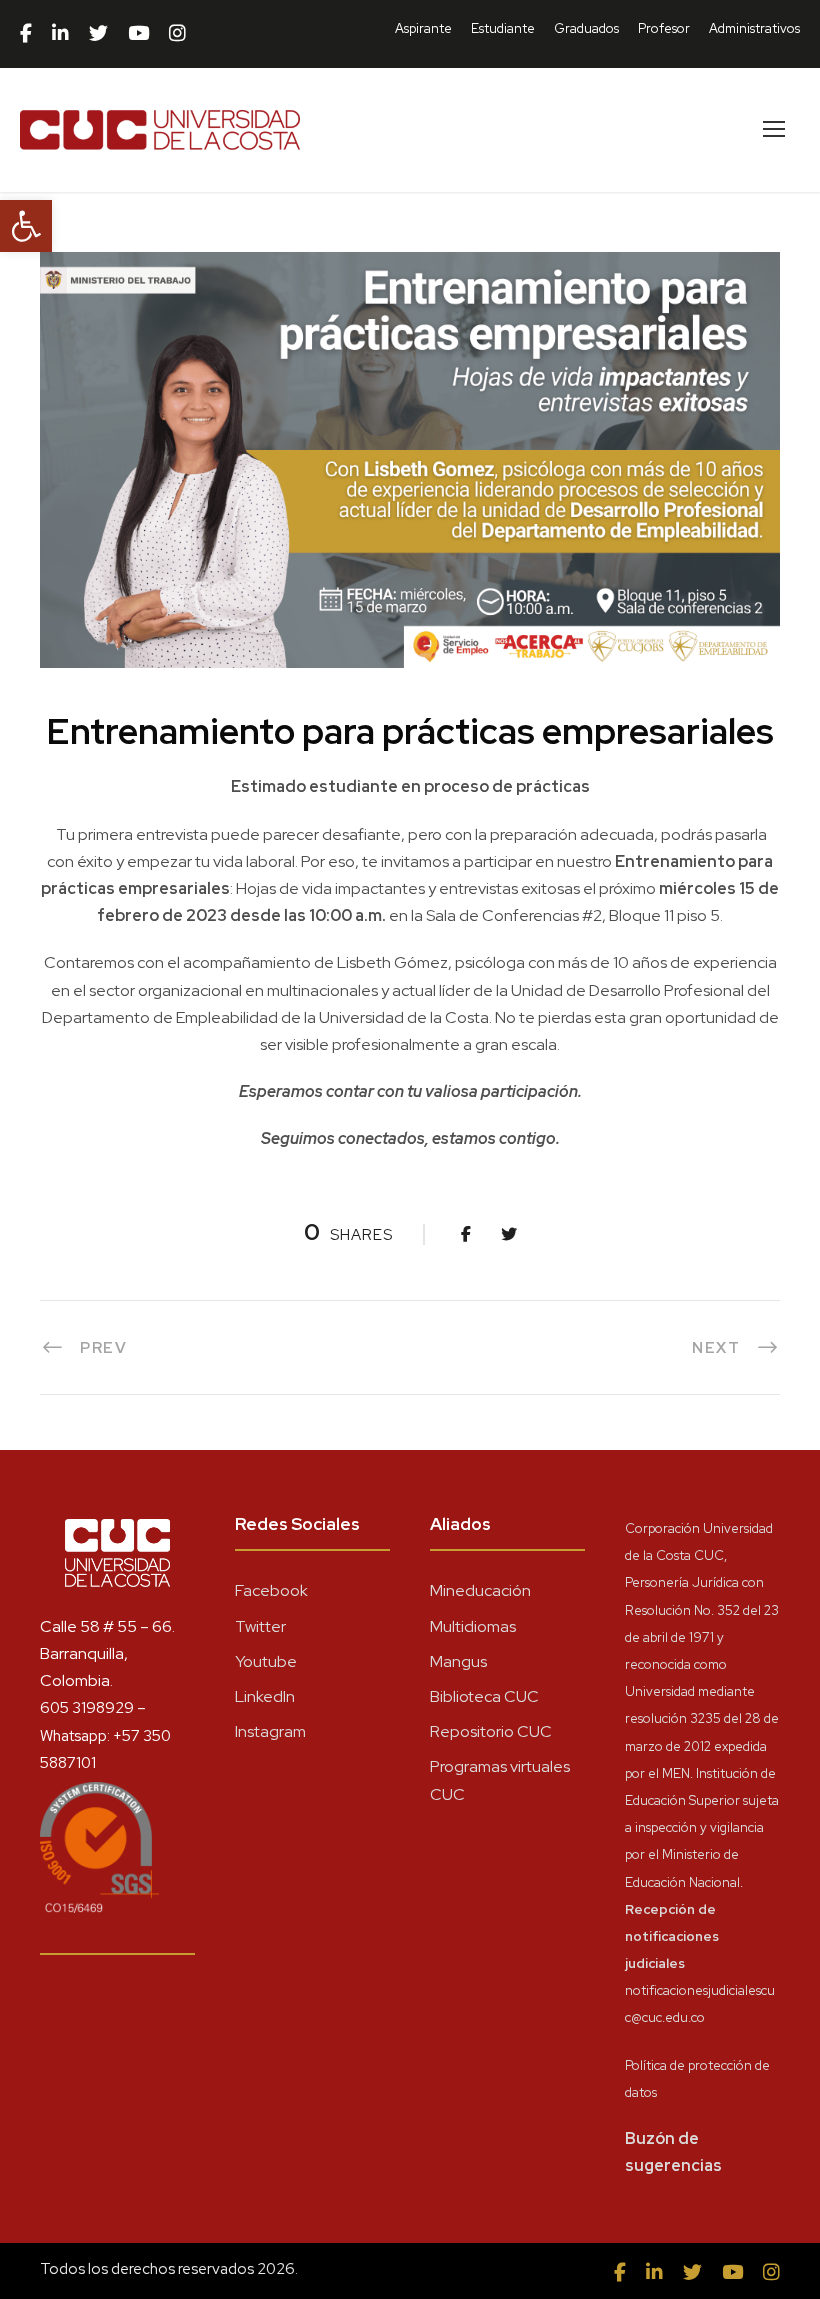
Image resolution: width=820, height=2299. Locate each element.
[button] (26, 226)
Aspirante (423, 28)
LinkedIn (265, 1696)
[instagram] (177, 34)
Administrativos (754, 28)
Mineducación (480, 1590)
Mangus (458, 1661)
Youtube (266, 1661)
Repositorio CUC (491, 1731)
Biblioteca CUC (484, 1696)
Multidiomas (473, 1626)
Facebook (271, 1590)
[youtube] (138, 34)
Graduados (586, 28)
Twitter (260, 1626)
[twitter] (98, 34)
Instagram (270, 1731)
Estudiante (503, 28)
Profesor (664, 28)
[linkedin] (60, 34)
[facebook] (26, 34)
